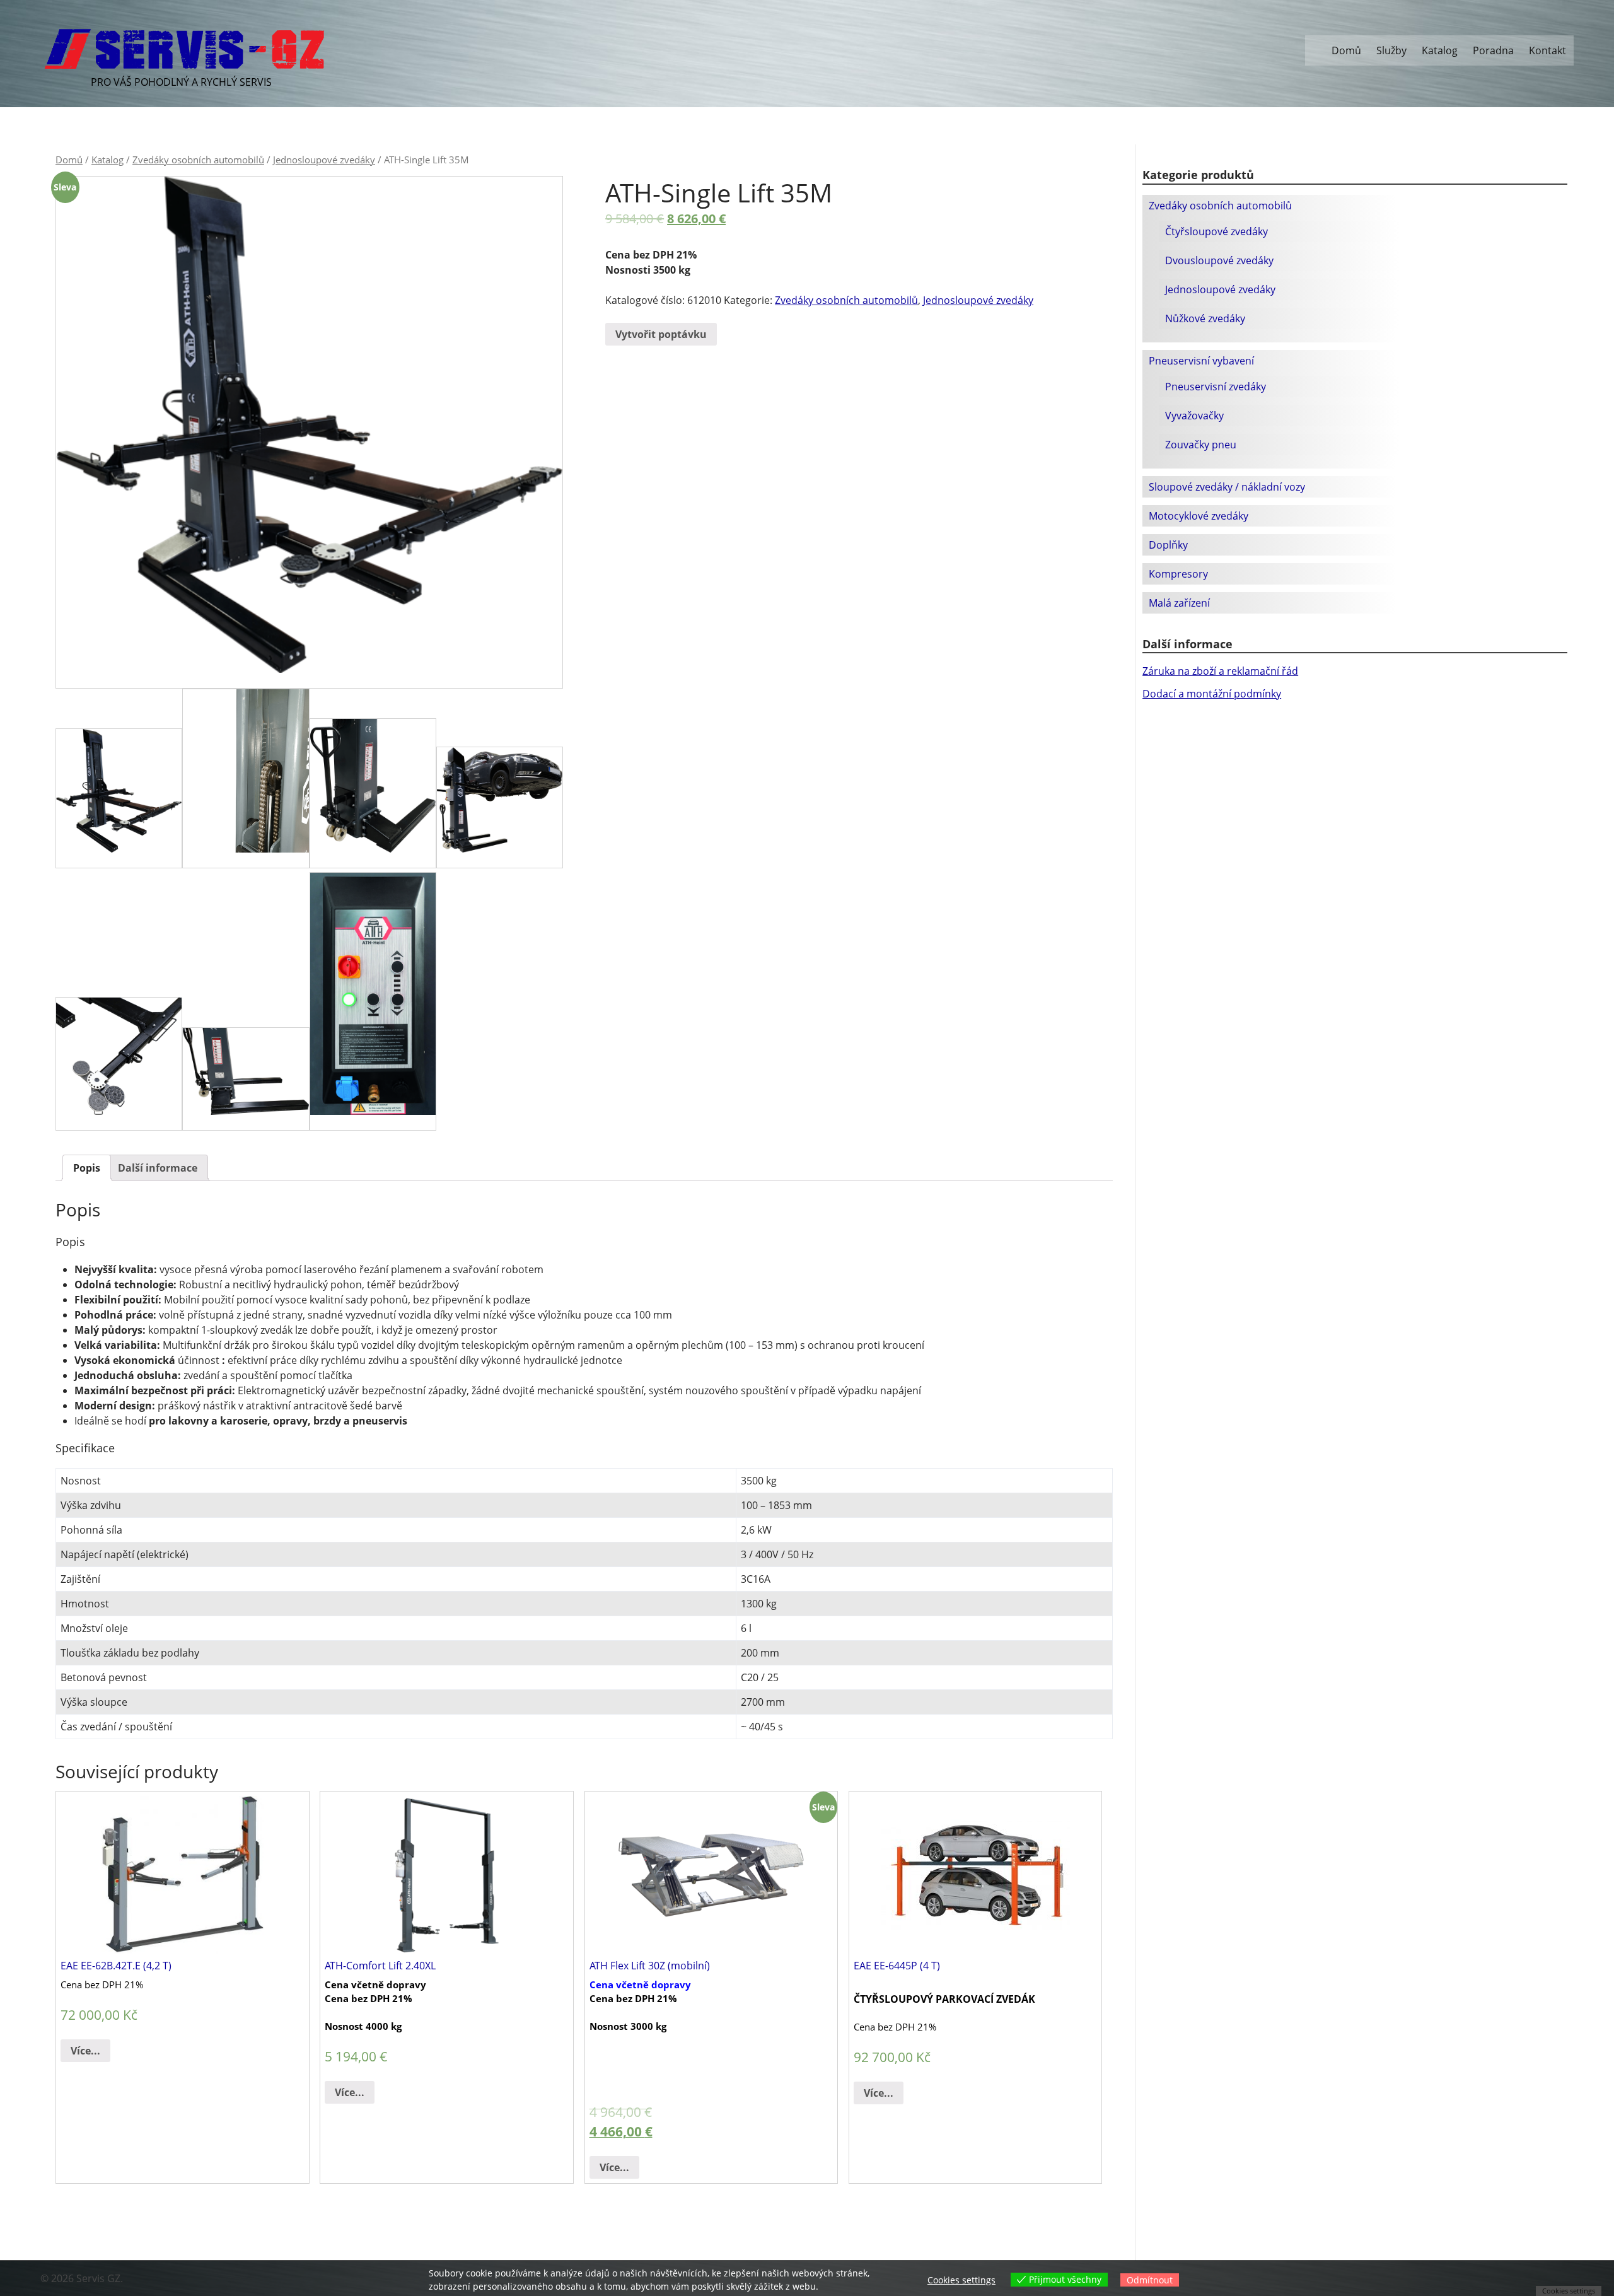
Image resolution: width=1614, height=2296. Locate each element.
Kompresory (1178, 574)
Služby (1391, 50)
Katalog (1440, 50)
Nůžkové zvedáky (1205, 318)
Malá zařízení (1179, 603)
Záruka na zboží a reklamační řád (1220, 671)
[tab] (87, 1168)
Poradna (1493, 50)
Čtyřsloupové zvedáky (1216, 231)
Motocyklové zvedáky (1199, 516)
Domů (1346, 50)
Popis (87, 1168)
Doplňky (1168, 545)
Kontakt (1547, 50)
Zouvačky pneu (1201, 445)
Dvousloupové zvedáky (1219, 260)
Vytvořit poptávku (661, 334)
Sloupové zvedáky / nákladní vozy (1227, 487)
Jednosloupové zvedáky (324, 160)
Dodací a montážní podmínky (1212, 694)
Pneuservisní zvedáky (1216, 387)
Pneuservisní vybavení (1201, 361)
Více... (85, 2051)
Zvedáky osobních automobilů (198, 160)
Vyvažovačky (1194, 416)
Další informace (158, 1168)
